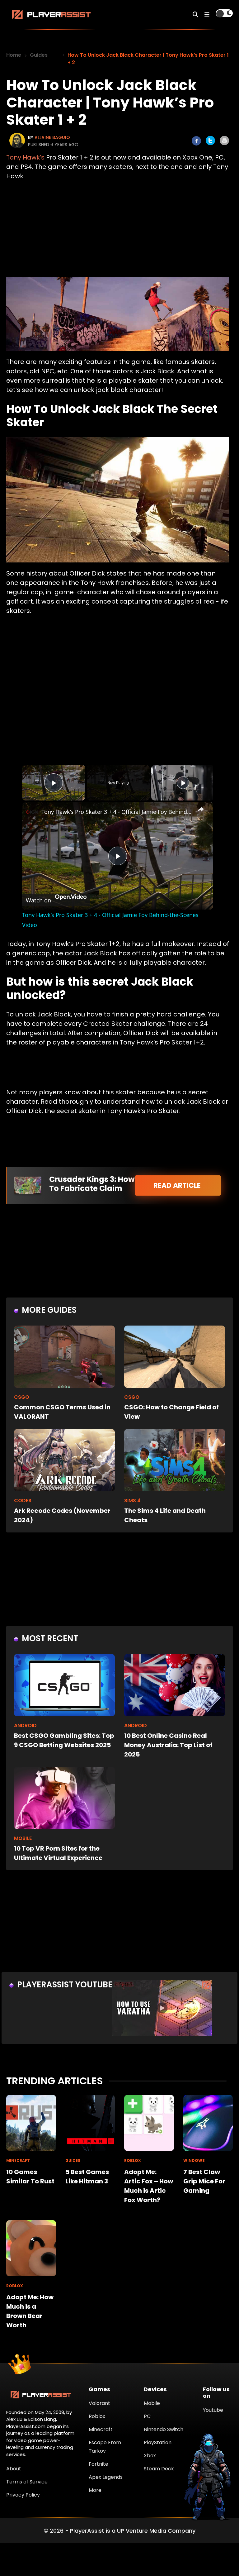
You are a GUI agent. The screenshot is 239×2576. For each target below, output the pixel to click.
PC (147, 2416)
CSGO (22, 1397)
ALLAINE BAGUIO (52, 137)
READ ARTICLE (178, 1185)
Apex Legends (106, 2477)
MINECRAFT (18, 2160)
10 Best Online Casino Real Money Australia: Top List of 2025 (168, 1745)
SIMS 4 (132, 1501)
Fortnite (98, 2464)
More (95, 2490)
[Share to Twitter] (210, 141)
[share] (201, 809)
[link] (32, 812)
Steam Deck (159, 2469)
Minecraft (101, 2429)
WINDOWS (194, 2160)
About (14, 2469)
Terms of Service (27, 2482)
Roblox (97, 2416)
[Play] (183, 783)
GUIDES (73, 2160)
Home (14, 55)
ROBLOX (133, 2160)
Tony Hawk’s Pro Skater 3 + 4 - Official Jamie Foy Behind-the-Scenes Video (117, 812)
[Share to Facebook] (196, 141)
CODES (23, 1501)
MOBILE (23, 1838)
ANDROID (25, 1725)
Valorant (99, 2403)
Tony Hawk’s (25, 157)
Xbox (150, 2456)
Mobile (152, 2403)
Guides (39, 55)
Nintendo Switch (164, 2429)
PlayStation (158, 2442)
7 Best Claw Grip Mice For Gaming (204, 2181)
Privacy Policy (23, 2495)
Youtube (213, 2410)
